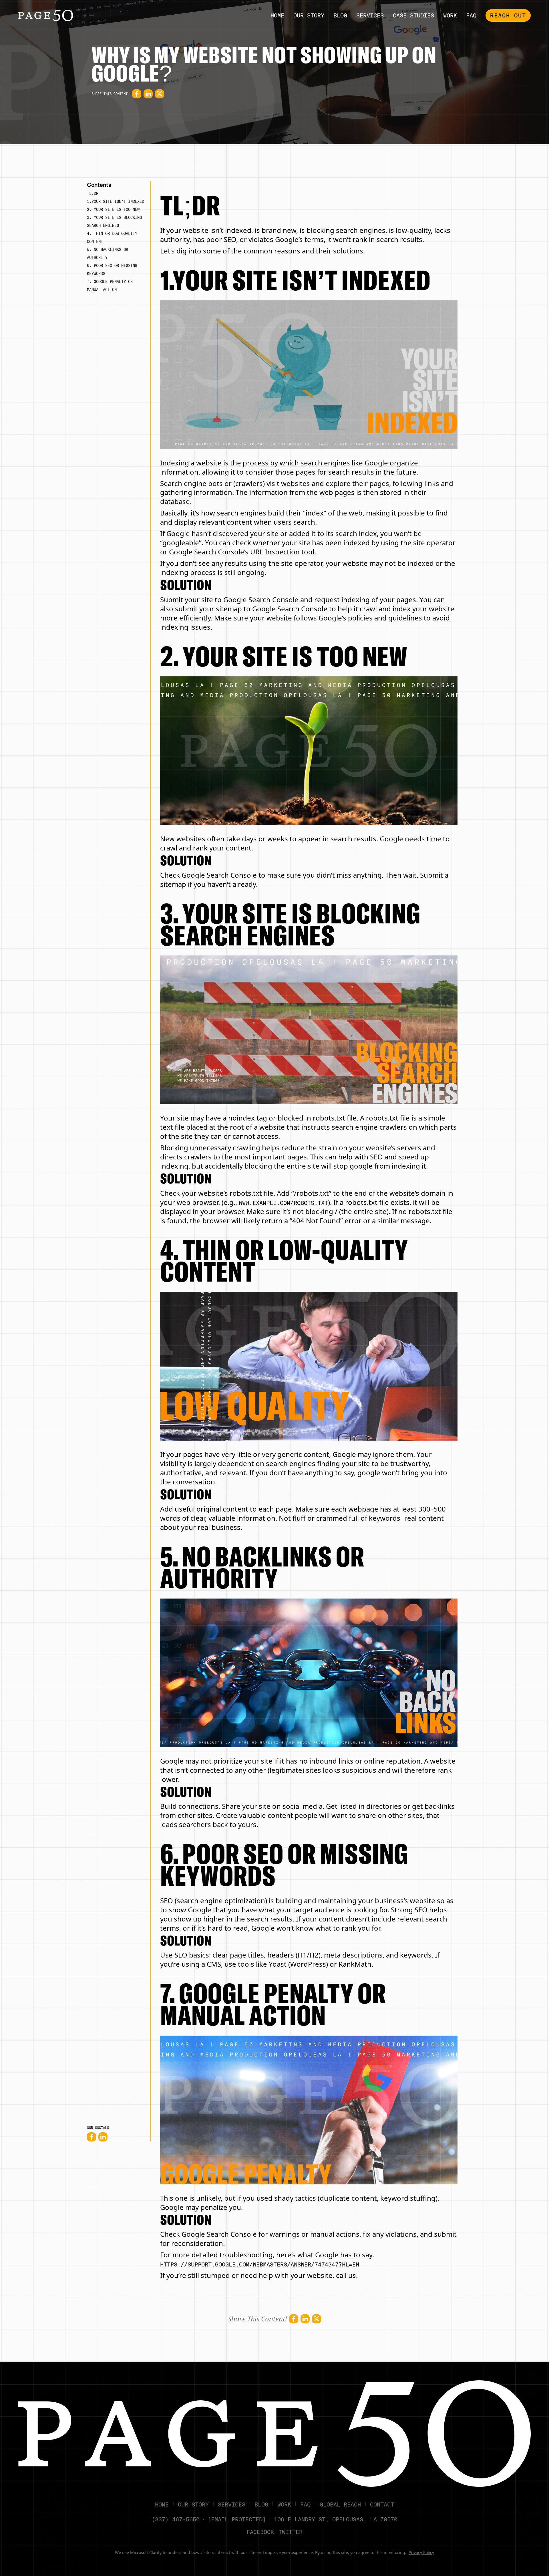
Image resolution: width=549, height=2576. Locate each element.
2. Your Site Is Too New (113, 209)
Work (450, 15)
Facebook (260, 2532)
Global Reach (340, 2504)
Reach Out (508, 15)
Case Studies (413, 15)
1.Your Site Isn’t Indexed (116, 201)
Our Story (309, 15)
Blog (340, 15)
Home (277, 15)
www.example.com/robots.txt (283, 1203)
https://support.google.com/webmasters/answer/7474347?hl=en (260, 2264)
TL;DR (93, 193)
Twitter (291, 2532)
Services (370, 15)
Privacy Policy (421, 2552)
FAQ (471, 15)
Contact (382, 2504)
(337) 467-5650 (176, 2519)
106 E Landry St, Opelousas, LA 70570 (336, 2519)
